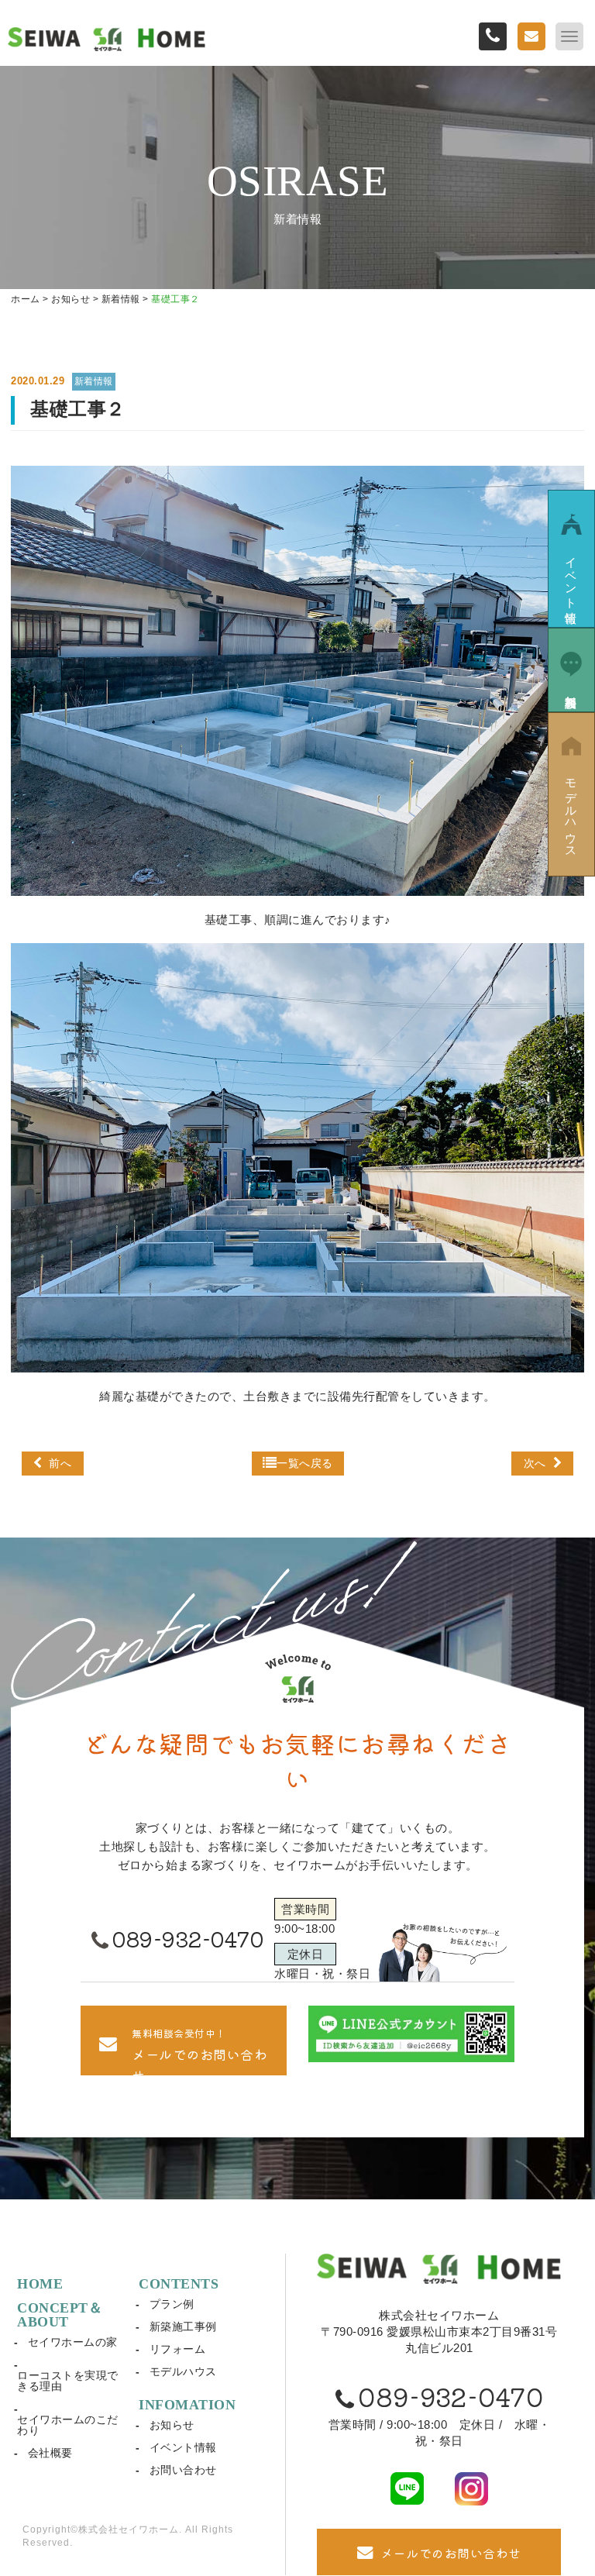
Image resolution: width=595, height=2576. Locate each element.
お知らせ (172, 2425)
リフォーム (178, 2349)
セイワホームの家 (73, 2342)
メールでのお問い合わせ (451, 2553)
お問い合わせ (183, 2470)
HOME (40, 2284)
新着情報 (94, 381)
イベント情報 (183, 2447)
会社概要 (50, 2453)
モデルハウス (183, 2371)
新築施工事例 (183, 2326)
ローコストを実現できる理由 (68, 2381)
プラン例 (172, 2304)
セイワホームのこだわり (68, 2425)
